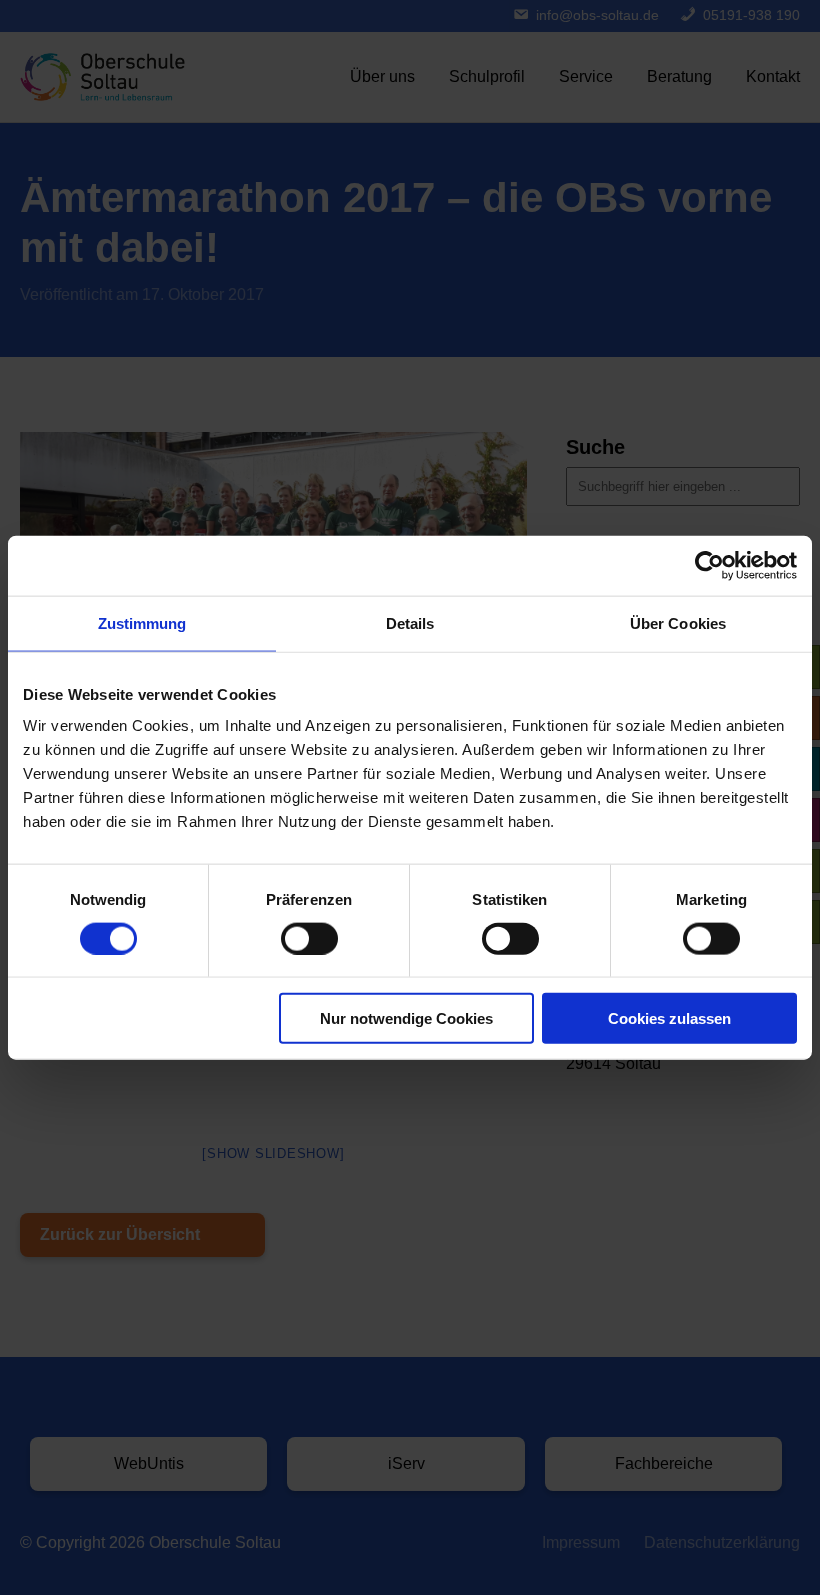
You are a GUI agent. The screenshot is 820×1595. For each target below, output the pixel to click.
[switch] (309, 938)
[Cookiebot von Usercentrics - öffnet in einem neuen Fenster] (709, 565)
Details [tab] (410, 622)
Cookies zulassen (669, 1018)
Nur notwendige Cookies (406, 1018)
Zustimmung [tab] (142, 622)
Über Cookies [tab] (678, 622)
